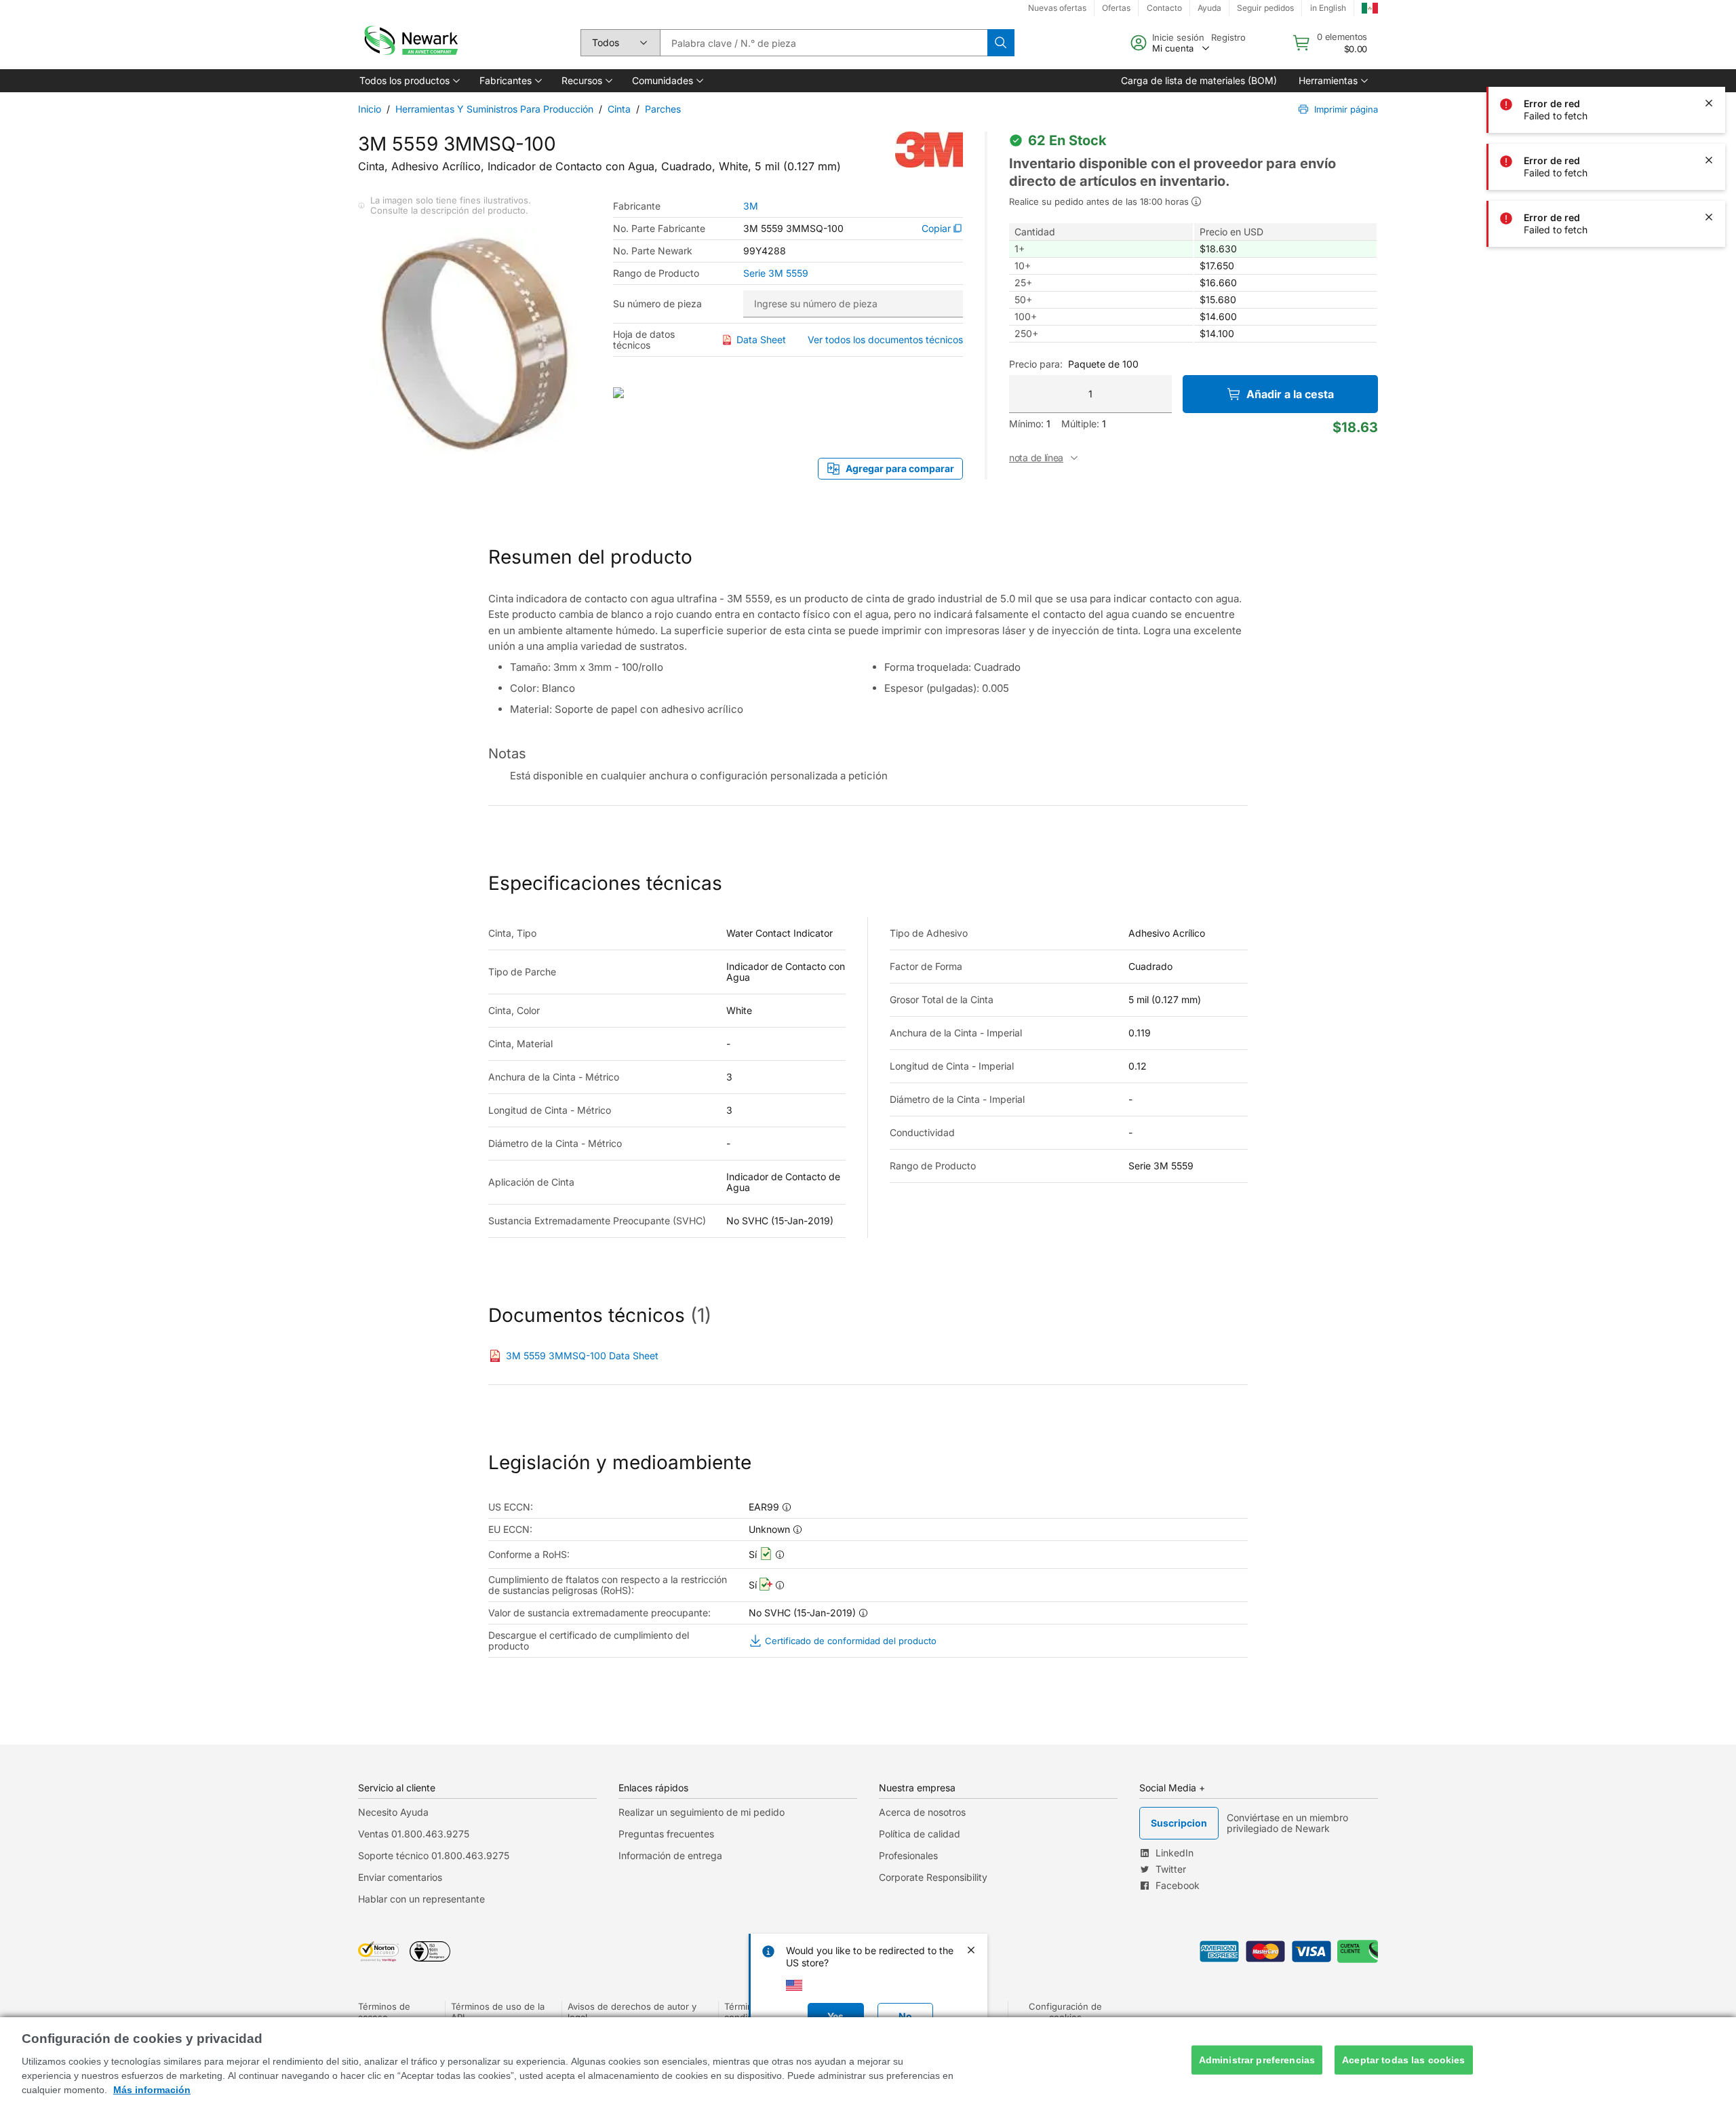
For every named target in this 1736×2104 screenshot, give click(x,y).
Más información (152, 2090)
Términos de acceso (384, 2012)
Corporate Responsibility (933, 1877)
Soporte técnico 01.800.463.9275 (434, 1855)
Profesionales (908, 1855)
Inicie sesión (1178, 37)
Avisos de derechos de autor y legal (632, 2012)
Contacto (1164, 8)
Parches (663, 109)
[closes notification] (1709, 46)
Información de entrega (670, 1855)
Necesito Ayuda (393, 1812)
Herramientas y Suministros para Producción (494, 109)
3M (751, 206)
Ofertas (1116, 8)
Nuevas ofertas (1057, 8)
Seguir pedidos (1265, 8)
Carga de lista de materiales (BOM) (1199, 80)
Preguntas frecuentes (666, 1834)
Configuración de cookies (1065, 2012)
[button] (409, 81)
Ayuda (1209, 8)
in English (1328, 8)
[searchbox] (824, 43)
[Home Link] (410, 43)
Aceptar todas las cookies (1404, 2060)
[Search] (1001, 43)
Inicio (370, 109)
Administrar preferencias (1257, 2060)
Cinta (619, 109)
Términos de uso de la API (498, 2012)
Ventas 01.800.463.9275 (414, 1834)
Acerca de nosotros (922, 1812)
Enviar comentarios (400, 1877)
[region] (868, 2061)
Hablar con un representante (421, 1899)
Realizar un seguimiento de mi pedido (702, 1812)
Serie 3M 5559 (776, 273)
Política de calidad (920, 1834)
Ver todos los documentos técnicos (885, 339)
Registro (1228, 37)
